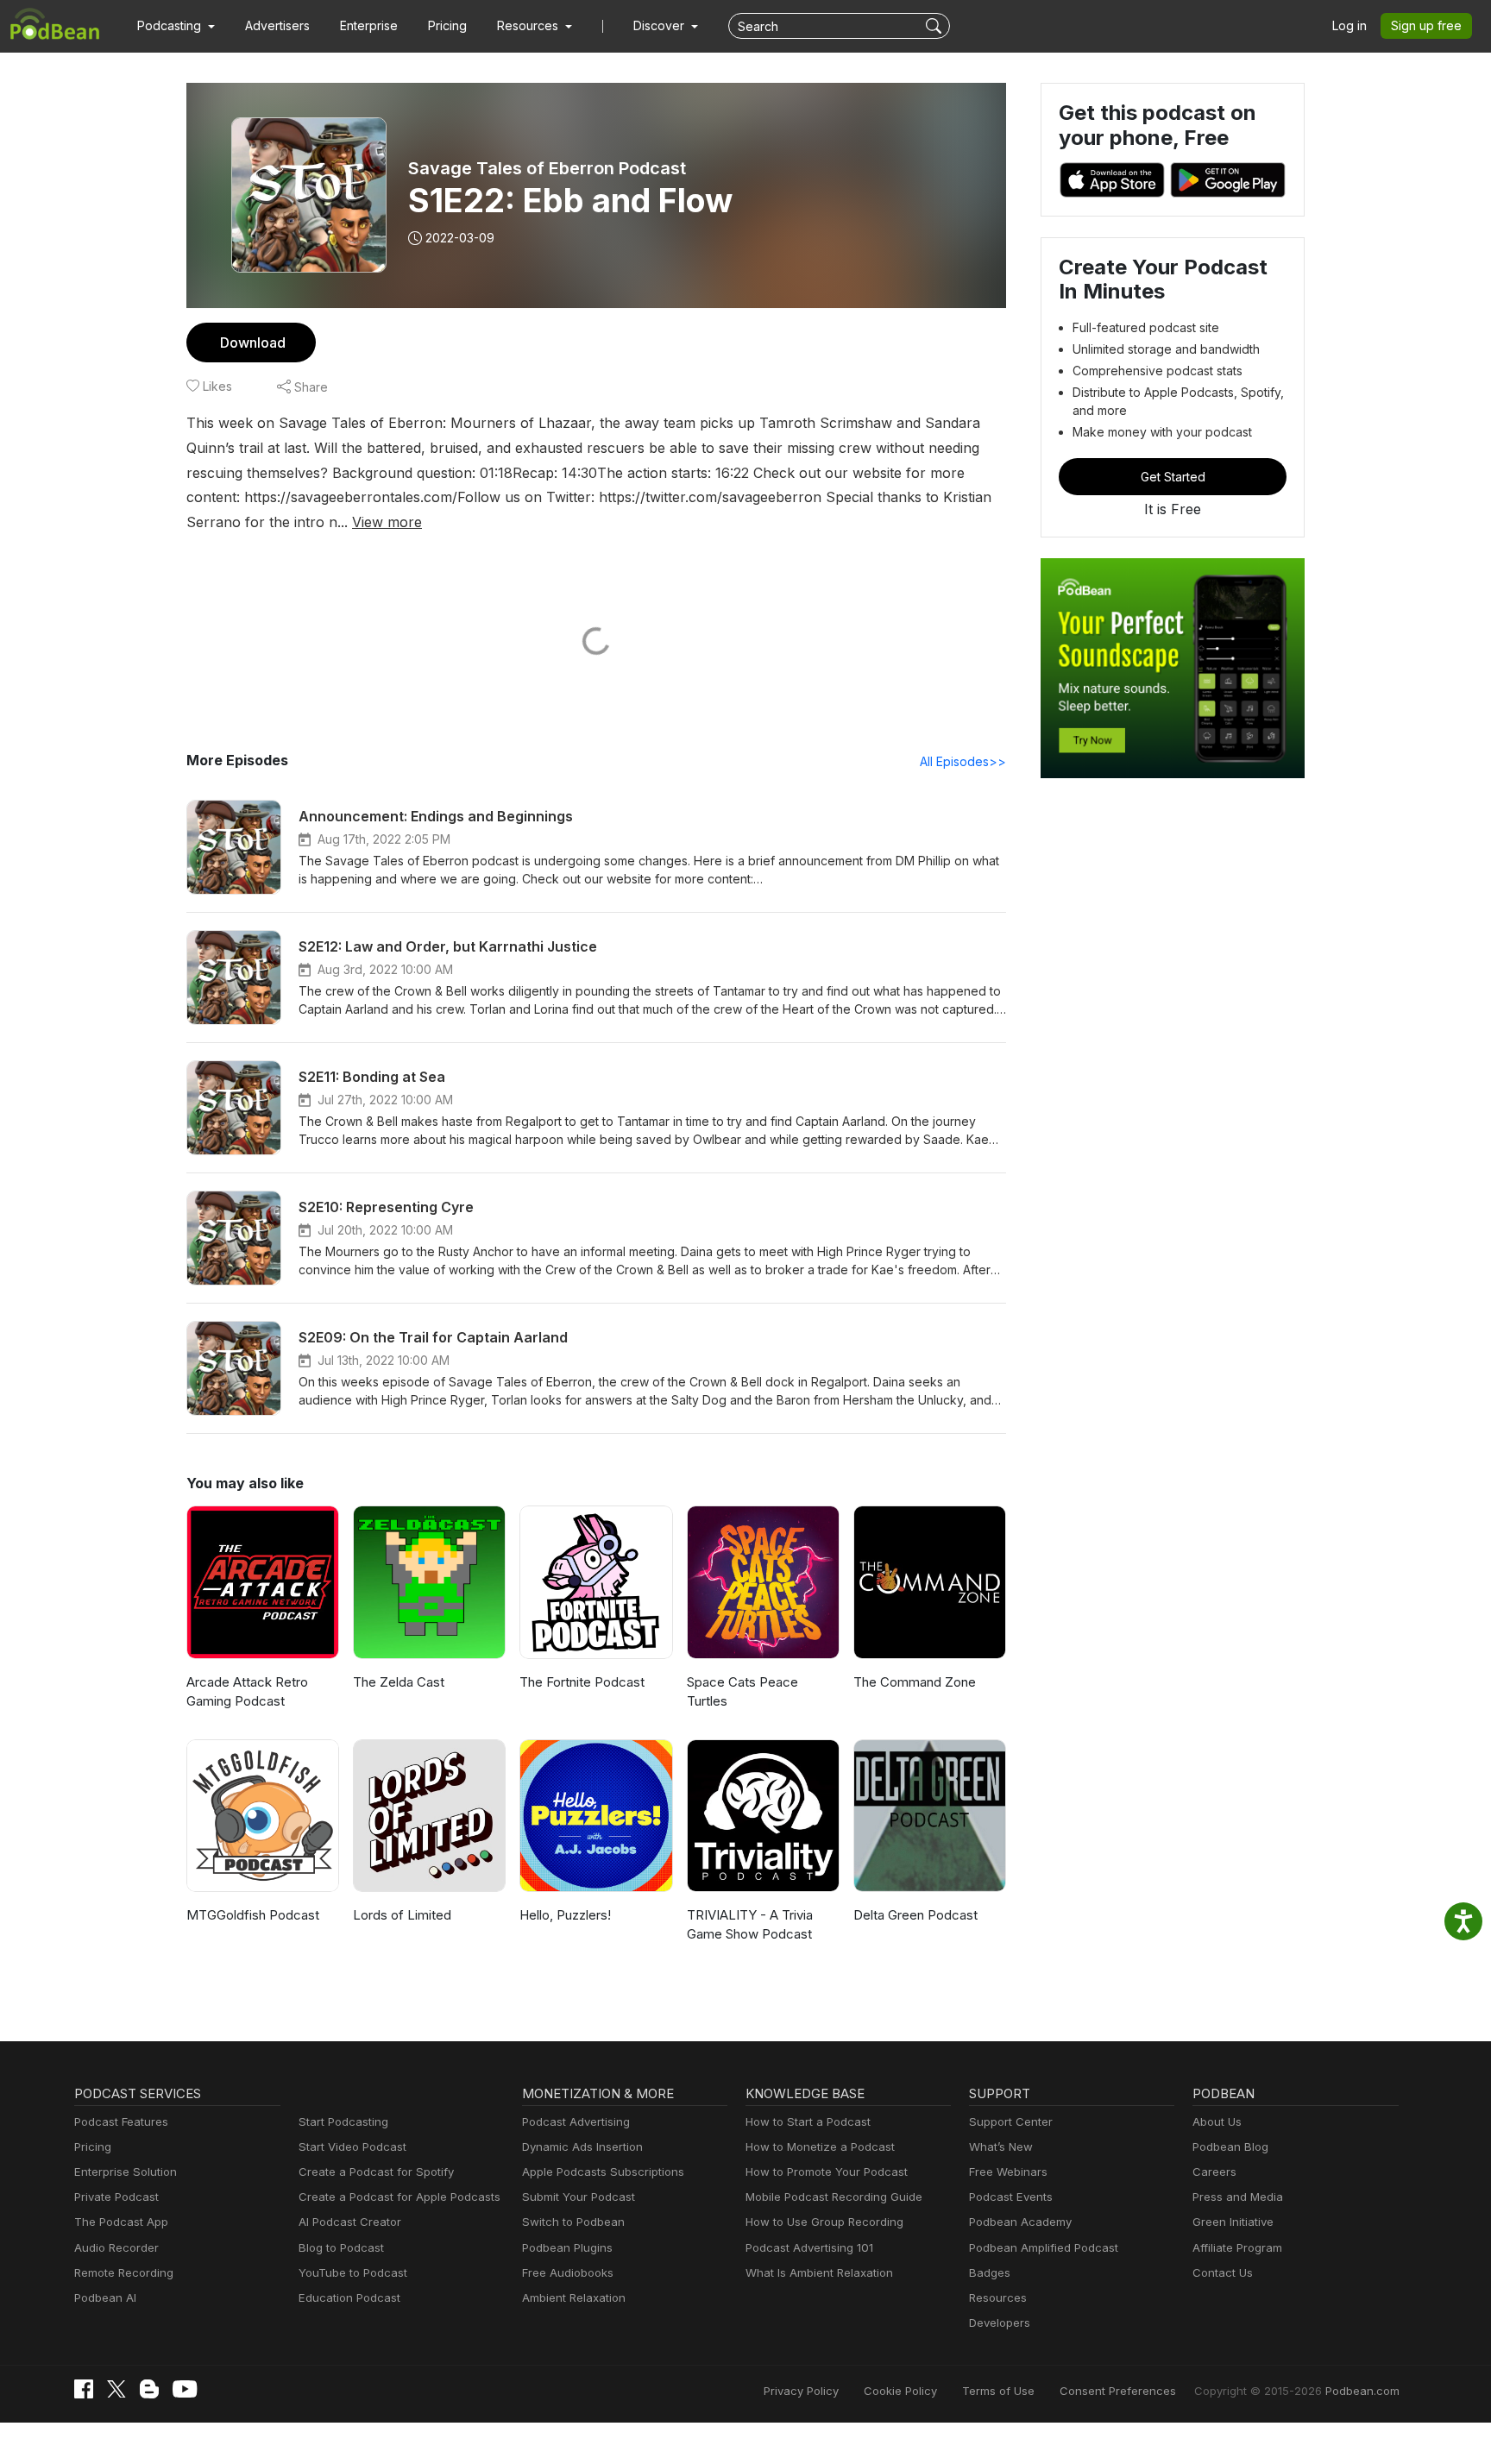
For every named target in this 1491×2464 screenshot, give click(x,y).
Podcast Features (121, 2121)
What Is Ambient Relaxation (819, 2272)
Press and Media (1238, 2197)
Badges (990, 2272)
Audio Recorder (116, 2247)
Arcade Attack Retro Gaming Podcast (247, 1692)
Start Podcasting (343, 2121)
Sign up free (1426, 25)
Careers (1214, 2172)
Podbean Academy (1020, 2222)
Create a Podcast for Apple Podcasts (399, 2197)
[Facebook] (84, 2389)
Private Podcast (116, 2197)
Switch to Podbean (573, 2222)
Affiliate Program (1237, 2247)
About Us (1217, 2121)
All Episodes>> (963, 761)
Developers (1000, 2323)
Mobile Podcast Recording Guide (834, 2197)
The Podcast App (121, 2222)
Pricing (447, 25)
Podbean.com (1362, 2391)
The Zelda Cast (399, 1682)
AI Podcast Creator (350, 2222)
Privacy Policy (801, 2391)
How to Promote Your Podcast (827, 2172)
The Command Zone (915, 1682)
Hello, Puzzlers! (565, 1915)
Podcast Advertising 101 (809, 2247)
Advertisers (277, 25)
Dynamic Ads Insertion (582, 2147)
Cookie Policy (900, 2391)
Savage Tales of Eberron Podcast (547, 168)
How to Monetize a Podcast (820, 2147)
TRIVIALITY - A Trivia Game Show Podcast (750, 1925)
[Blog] (149, 2389)
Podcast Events (1011, 2197)
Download (253, 343)
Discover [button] (661, 25)
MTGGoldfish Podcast (253, 1915)
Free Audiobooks (568, 2272)
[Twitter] (116, 2389)
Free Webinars (1008, 2172)
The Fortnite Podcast (582, 1682)
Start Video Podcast (352, 2147)
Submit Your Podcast (579, 2197)
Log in (1349, 25)
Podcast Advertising (576, 2121)
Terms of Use (998, 2391)
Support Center (1011, 2121)
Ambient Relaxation (574, 2297)
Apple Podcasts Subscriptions (603, 2172)
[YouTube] (185, 2389)
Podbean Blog (1230, 2147)
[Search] (936, 26)
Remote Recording (124, 2272)
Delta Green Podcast (915, 1915)
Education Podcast (349, 2297)
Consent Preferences (1118, 2391)
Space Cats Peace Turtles (742, 1692)
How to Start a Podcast (808, 2121)
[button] (176, 26)
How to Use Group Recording (824, 2222)
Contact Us (1223, 2272)
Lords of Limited (402, 1915)
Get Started (1173, 477)
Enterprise (369, 25)
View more (387, 522)
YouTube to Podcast (353, 2272)
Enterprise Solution (126, 2172)
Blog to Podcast (341, 2247)
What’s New (1001, 2147)
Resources (998, 2297)
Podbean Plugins (567, 2247)
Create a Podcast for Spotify (376, 2172)
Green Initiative (1233, 2222)
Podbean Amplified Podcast (1044, 2247)
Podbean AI (105, 2297)
